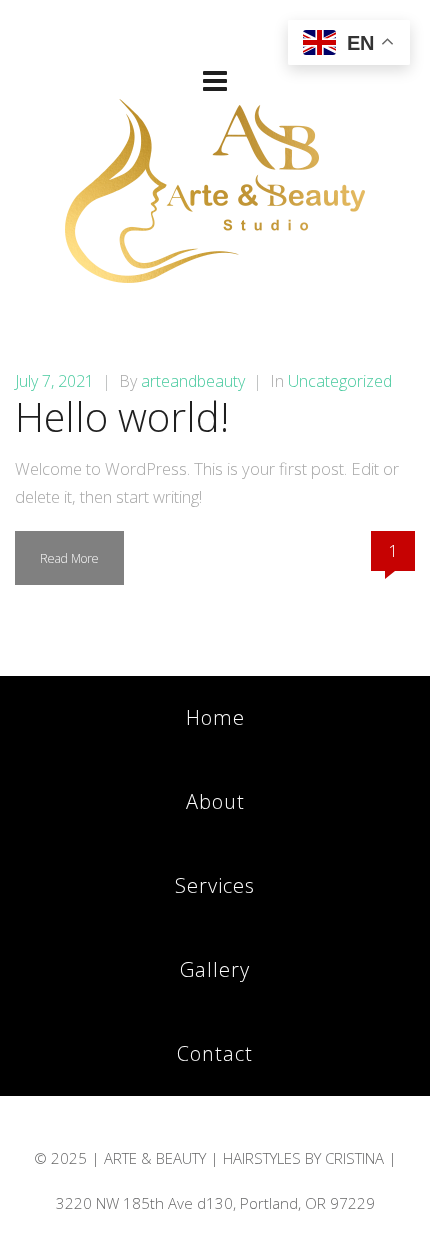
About (215, 801)
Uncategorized (340, 381)
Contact (215, 1053)
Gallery (215, 969)
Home (215, 717)
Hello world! (122, 416)
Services (215, 885)
